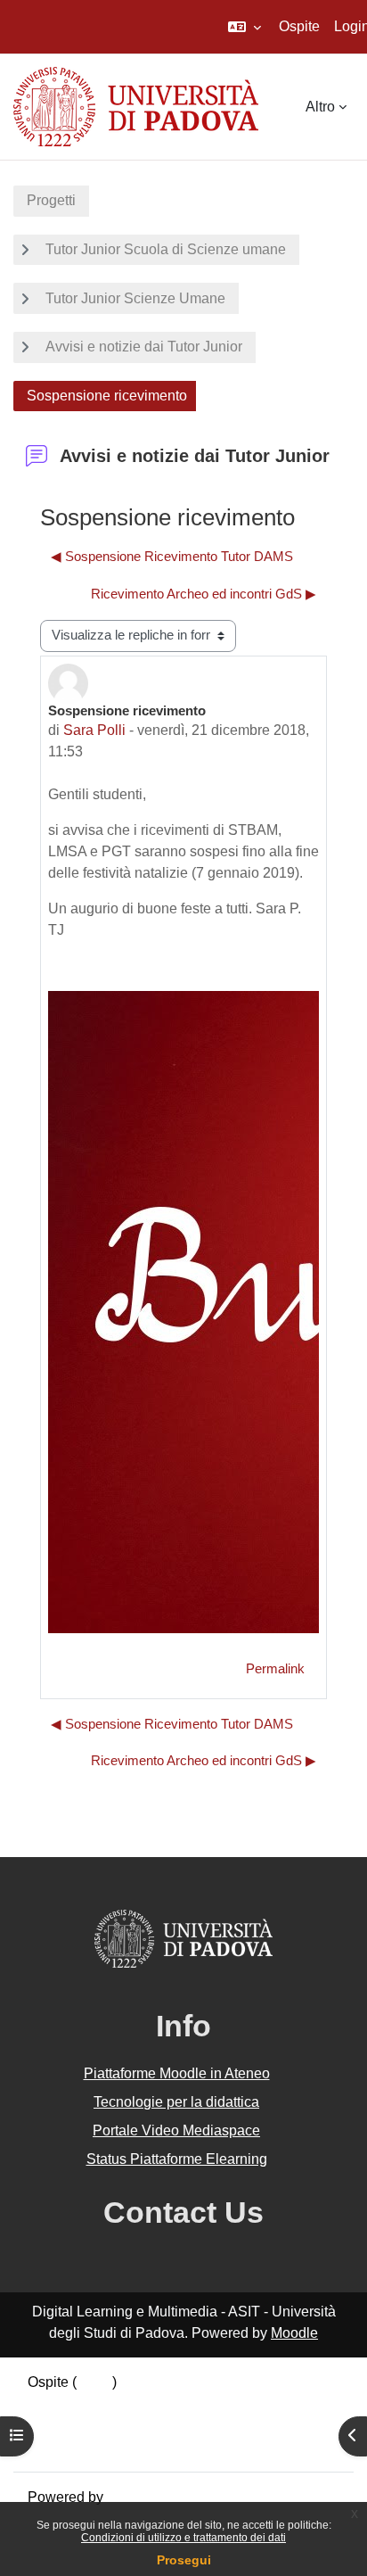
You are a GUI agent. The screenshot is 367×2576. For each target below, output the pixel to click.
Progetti (51, 200)
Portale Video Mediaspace (176, 2130)
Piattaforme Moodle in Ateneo (177, 2073)
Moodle (294, 2333)
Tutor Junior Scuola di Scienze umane (166, 249)
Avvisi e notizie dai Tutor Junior (144, 347)
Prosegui (184, 2560)
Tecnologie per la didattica (176, 2102)
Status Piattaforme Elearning (177, 2159)
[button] (245, 27)
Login (94, 2382)
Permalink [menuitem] (275, 1669)
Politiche (55, 2425)
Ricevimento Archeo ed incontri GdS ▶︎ (204, 594)
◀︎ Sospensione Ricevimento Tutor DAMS (172, 557)
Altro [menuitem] (320, 107)
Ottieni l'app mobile (88, 2446)
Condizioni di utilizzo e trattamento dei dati (183, 2538)
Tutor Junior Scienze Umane (135, 298)
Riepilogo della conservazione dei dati (149, 2403)
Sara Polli (94, 730)
